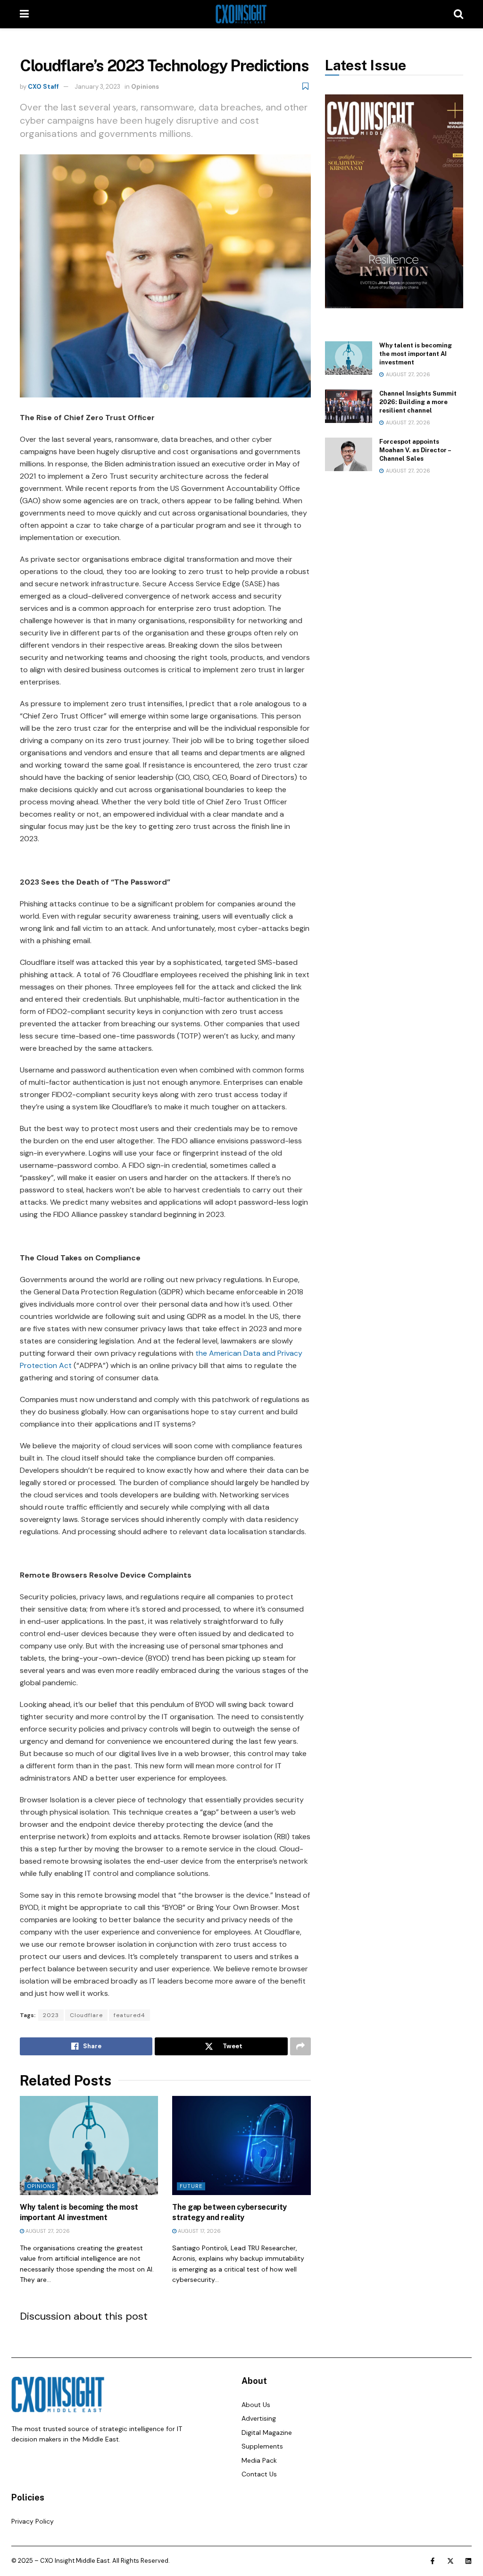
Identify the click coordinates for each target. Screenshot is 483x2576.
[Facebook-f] (433, 2561)
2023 (51, 2015)
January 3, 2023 (97, 87)
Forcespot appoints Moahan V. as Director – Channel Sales (415, 450)
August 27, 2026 (47, 2231)
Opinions (145, 87)
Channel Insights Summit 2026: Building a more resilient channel (418, 402)
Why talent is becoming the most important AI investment (416, 354)
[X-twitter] (450, 2561)
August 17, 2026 (199, 2231)
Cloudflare (86, 2015)
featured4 (129, 2015)
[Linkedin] (468, 2561)
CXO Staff (43, 87)
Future (191, 2186)
